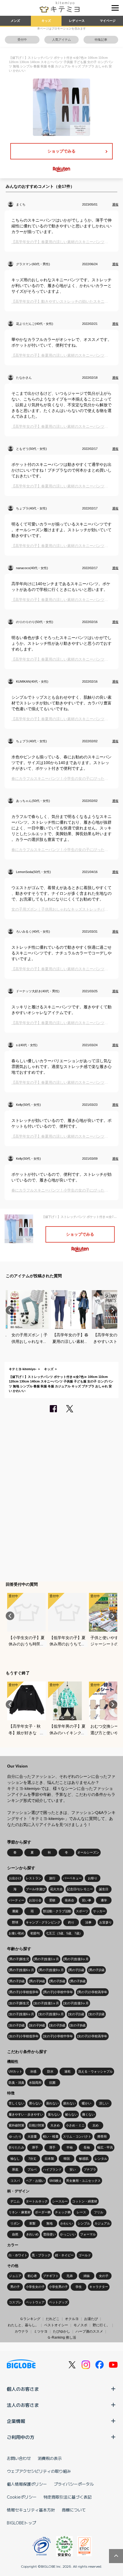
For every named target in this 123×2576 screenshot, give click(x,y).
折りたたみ (16, 2147)
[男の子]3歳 (17, 1981)
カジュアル (102, 2223)
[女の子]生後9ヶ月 (51, 2014)
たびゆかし (61, 2331)
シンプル (84, 2223)
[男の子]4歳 (37, 1981)
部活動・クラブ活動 (57, 1911)
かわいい (67, 2223)
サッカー (99, 1911)
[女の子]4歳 (37, 2025)
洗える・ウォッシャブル (95, 2071)
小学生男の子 (58, 2287)
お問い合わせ (19, 2458)
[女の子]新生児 (19, 2003)
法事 (88, 1922)
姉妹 (87, 2276)
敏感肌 (84, 2159)
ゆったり (15, 2136)
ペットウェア (35, 2302)
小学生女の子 (35, 2287)
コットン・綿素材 (85, 2201)
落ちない (54, 2114)
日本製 (49, 2159)
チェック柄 (63, 2212)
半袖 (70, 2147)
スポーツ (82, 1911)
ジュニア (15, 2276)
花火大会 (56, 1889)
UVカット (15, 2071)
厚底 (15, 2169)
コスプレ (15, 2302)
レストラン (34, 1878)
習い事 (87, 1900)
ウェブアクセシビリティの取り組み (39, 2471)
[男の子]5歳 (57, 1981)
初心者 (32, 2276)
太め (96, 2125)
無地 (49, 2223)
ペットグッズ (58, 2302)
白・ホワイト (18, 2255)
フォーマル (88, 2234)
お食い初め (16, 1933)
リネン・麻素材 (20, 2212)
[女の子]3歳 (17, 2025)
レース (81, 2212)
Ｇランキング (30, 2319)
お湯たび (91, 2319)
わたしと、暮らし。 (23, 2325)
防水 (50, 2071)
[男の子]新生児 (19, 1959)
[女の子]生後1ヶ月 (46, 2003)
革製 (32, 2223)
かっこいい (68, 2234)
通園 (15, 1911)
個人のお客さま (23, 2389)
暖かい (87, 2103)
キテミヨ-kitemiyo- (23, 1369)
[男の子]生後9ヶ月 (51, 1970)
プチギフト (51, 2276)
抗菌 (52, 2083)
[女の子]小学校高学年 (92, 2036)
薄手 (52, 2147)
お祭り (93, 1878)
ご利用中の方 (21, 2437)
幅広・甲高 (105, 2147)
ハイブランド (52, 2169)
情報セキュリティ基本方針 (31, 2510)
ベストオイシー (56, 2325)
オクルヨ (72, 2319)
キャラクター (99, 2287)
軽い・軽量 (51, 2136)
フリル (99, 2212)
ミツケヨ (41, 2331)
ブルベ (32, 2169)
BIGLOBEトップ (21, 2523)
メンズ (15, 21)
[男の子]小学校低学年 (24, 1992)
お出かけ (15, 1878)
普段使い (49, 2234)
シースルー (60, 2201)
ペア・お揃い (35, 2181)
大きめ (55, 2125)
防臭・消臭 (16, 2083)
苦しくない (16, 2103)
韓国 (67, 2159)
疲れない (70, 2103)
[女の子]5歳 (57, 2025)
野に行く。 (101, 2325)
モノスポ (80, 2325)
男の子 (15, 2287)
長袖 (87, 2147)
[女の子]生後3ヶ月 (76, 2003)
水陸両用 (35, 2083)
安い (73, 2169)
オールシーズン (88, 1852)
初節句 (35, 1933)
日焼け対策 (36, 2125)
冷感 (33, 2071)
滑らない (35, 2103)
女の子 (104, 2276)
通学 (104, 1900)
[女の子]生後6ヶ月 (21, 2014)
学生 (79, 2287)
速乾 (68, 2071)
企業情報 (16, 2421)
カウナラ (21, 2331)
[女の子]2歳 (96, 2014)
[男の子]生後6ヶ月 (21, 1970)
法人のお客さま (23, 2405)
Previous (10, 1310)
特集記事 (101, 40)
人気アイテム (61, 40)
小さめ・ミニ (75, 2125)
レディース (77, 21)
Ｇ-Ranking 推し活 (62, 2337)
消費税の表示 (50, 2458)
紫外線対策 (16, 2125)
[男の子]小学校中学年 (58, 1992)
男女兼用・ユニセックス (83, 2181)
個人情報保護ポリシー (27, 2484)
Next (113, 1310)
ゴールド (85, 2255)
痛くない (88, 2114)
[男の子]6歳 (78, 1981)
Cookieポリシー (22, 2497)
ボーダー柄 (43, 2212)
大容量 (32, 2136)
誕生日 (104, 1889)
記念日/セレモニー (80, 1889)
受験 (52, 1900)
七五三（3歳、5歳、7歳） (64, 1933)
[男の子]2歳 (96, 1970)
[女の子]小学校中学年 (58, 2036)
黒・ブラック (41, 2255)
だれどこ (53, 2319)
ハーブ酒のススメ (89, 2331)
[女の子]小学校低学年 (24, 2036)
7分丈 (32, 2159)
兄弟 (70, 2276)
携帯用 (102, 2136)
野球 (15, 1922)
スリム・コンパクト (77, 2136)
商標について (74, 2510)
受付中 (22, 40)
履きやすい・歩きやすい (26, 2114)
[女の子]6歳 (78, 2025)
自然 (15, 2234)
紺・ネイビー (64, 2255)
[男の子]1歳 (76, 1970)
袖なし (15, 2159)
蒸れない (52, 2103)
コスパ (15, 2181)
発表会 (69, 1900)
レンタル (101, 2159)
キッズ (46, 21)
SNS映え (55, 2181)
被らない (71, 2114)
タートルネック (37, 2201)
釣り (71, 1922)
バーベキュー (72, 1878)
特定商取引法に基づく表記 (68, 2497)
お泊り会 (35, 1900)
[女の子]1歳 (76, 2014)
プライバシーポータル (74, 2484)
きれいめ (32, 2234)
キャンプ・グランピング (43, 1922)
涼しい (104, 2103)
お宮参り (106, 1922)
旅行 (52, 1878)
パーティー (16, 1900)
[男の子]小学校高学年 (92, 1992)
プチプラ (90, 2169)
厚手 (35, 2147)
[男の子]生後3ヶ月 (76, 1959)
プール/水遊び (36, 1889)
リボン (15, 2223)
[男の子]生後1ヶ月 (46, 1959)
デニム (15, 2201)
